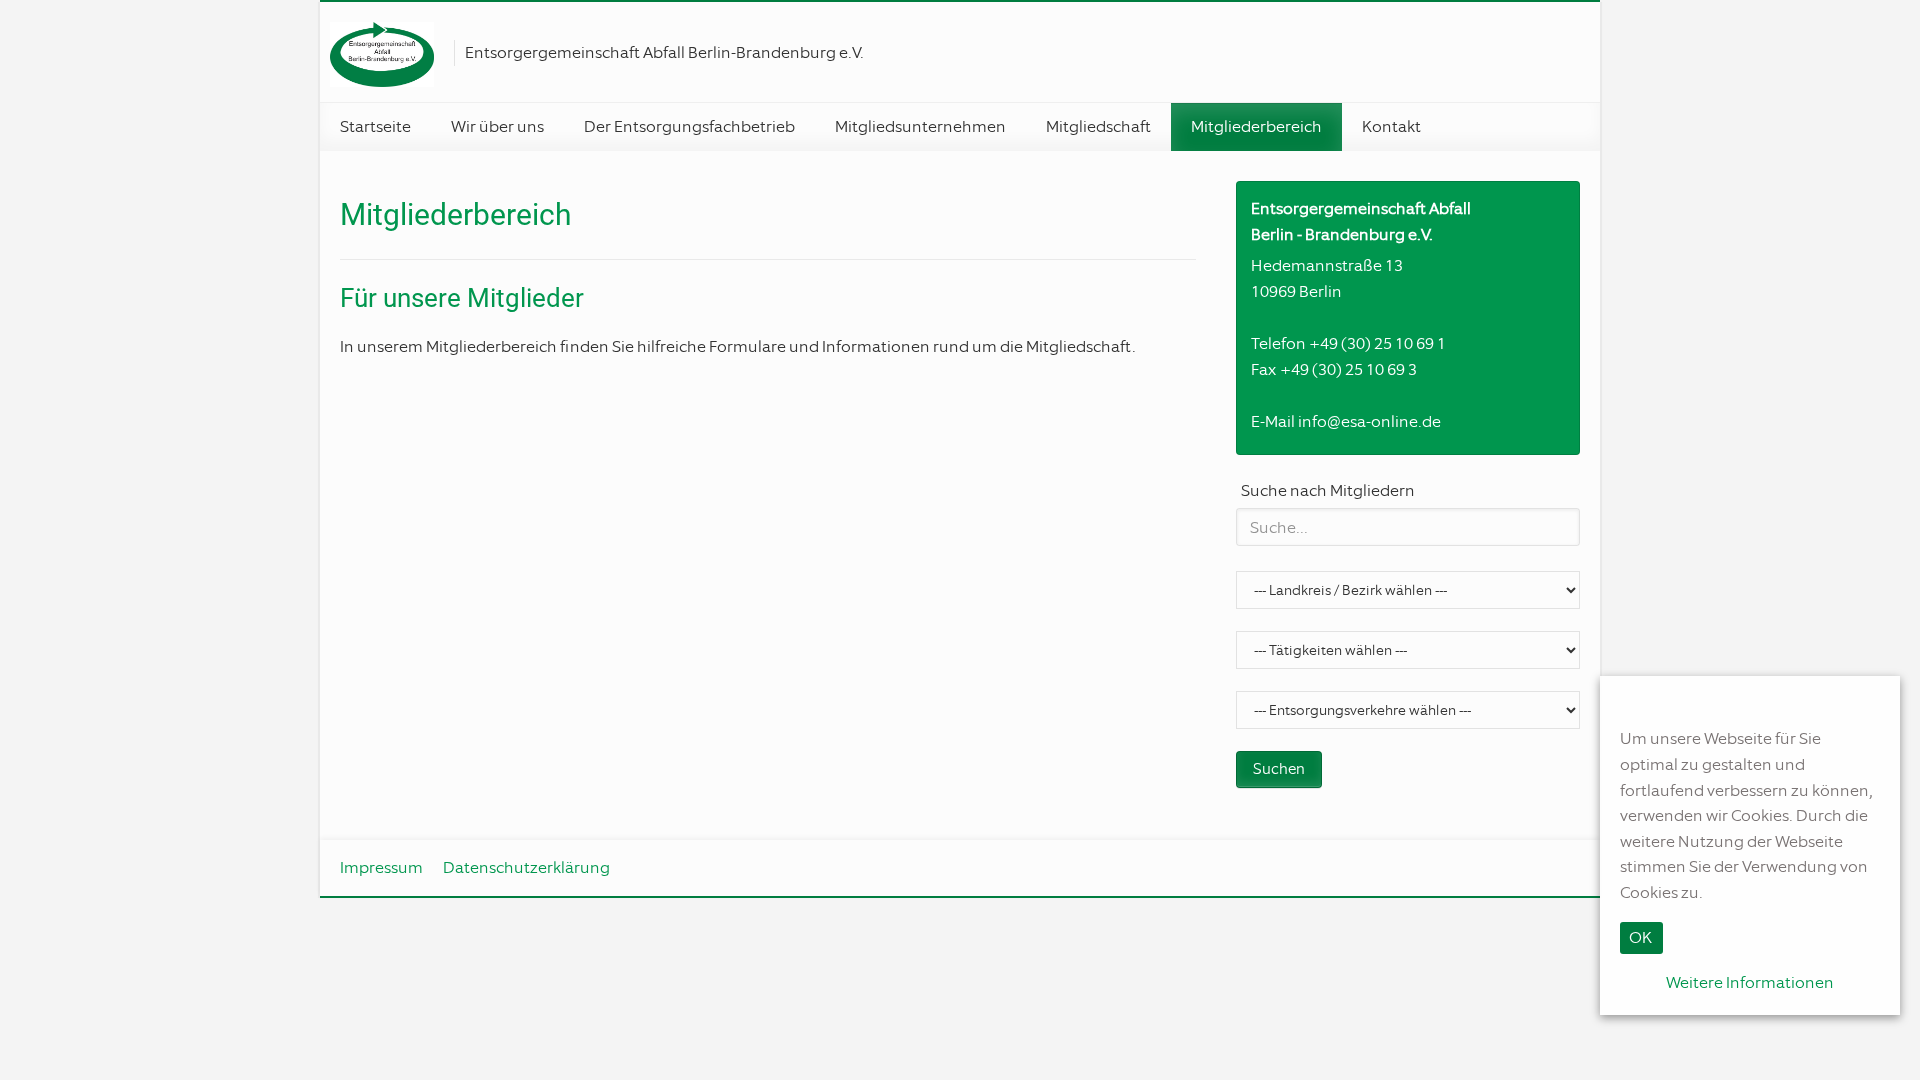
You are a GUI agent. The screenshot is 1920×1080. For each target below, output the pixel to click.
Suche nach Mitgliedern (1328, 490)
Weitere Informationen (1750, 982)
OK (1640, 937)
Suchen (1279, 769)
